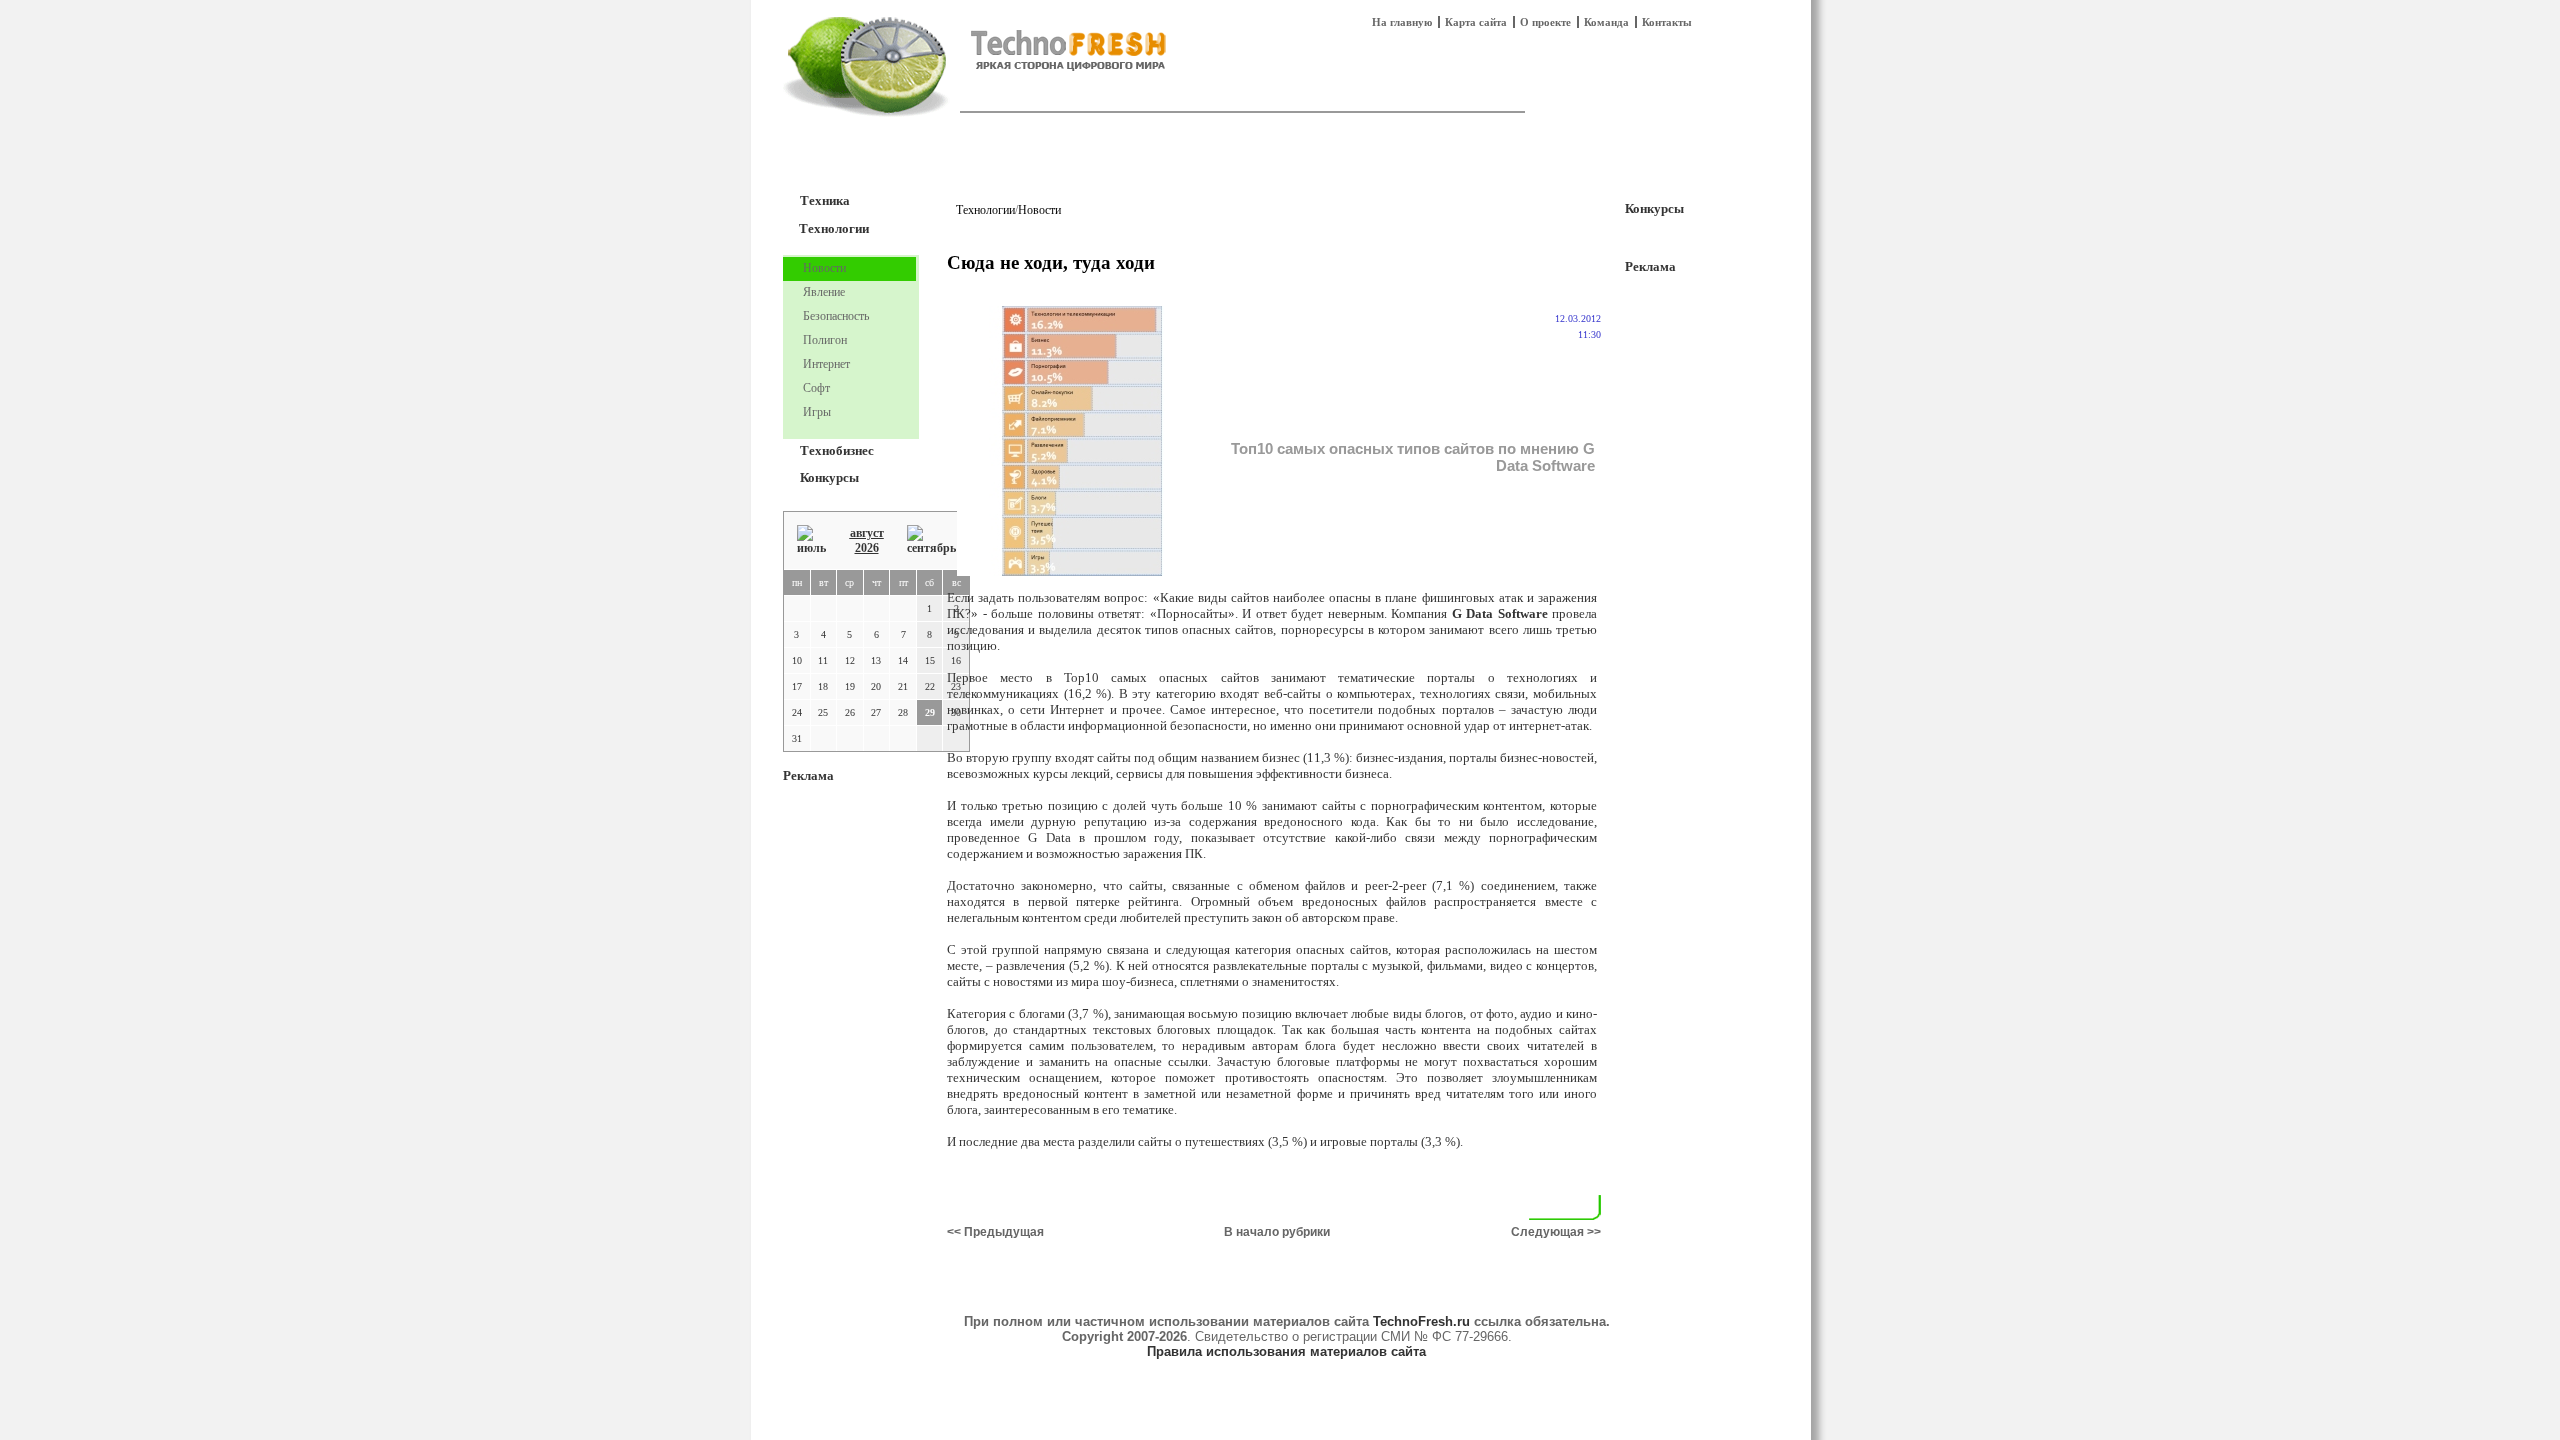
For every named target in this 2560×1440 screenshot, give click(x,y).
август (867, 533)
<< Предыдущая (995, 1232)
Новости (1039, 210)
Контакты (1667, 22)
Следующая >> (1556, 1232)
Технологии (834, 228)
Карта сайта (1476, 22)
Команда (1606, 22)
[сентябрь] (931, 540)
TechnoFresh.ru (1421, 1321)
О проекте (1545, 22)
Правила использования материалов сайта (1286, 1351)
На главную (1402, 22)
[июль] (811, 540)
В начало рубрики (1277, 1232)
